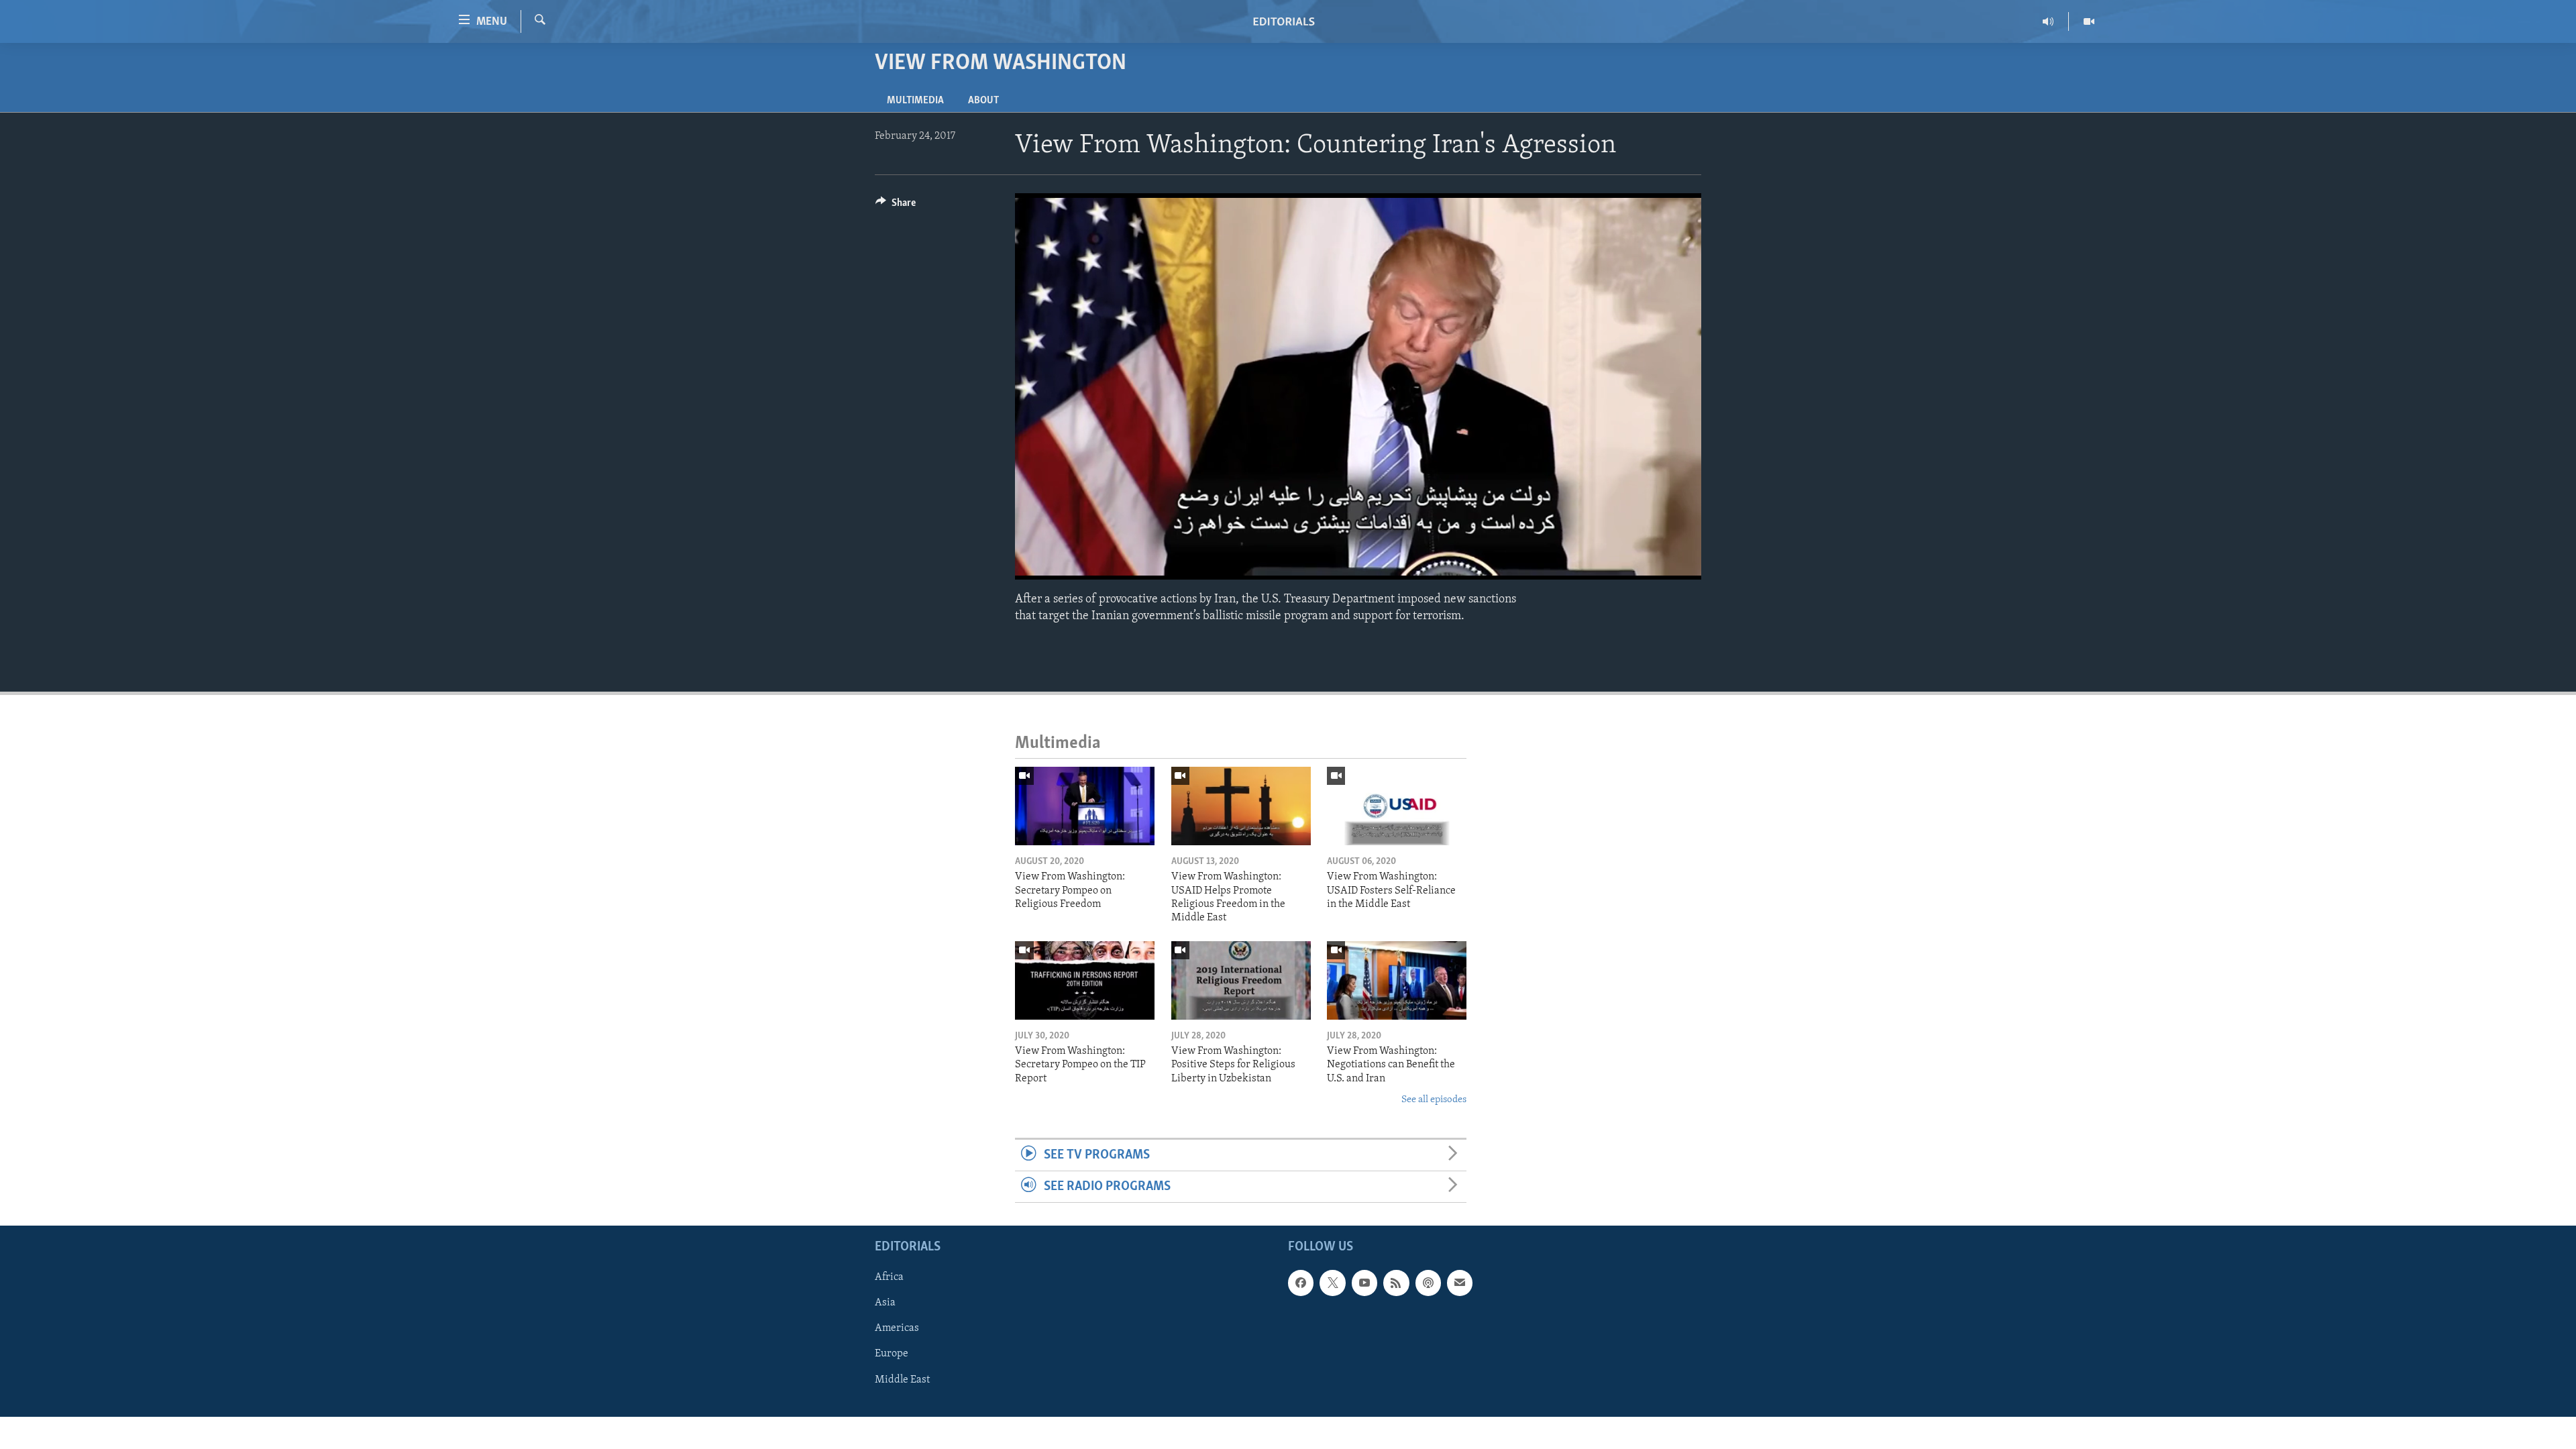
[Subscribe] (1460, 1283)
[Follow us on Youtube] (1364, 1283)
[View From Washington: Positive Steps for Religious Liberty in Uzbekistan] (1241, 980)
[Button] (896, 206)
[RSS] (1396, 1283)
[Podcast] (1428, 1283)
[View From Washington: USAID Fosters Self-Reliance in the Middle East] (1397, 806)
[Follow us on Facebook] (1301, 1283)
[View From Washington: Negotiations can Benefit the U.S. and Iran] (1397, 980)
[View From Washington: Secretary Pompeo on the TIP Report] (1085, 980)
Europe (892, 1354)
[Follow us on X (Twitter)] (1332, 1283)
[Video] (2089, 21)
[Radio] (2048, 21)
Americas (897, 1329)
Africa (889, 1278)
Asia (885, 1303)
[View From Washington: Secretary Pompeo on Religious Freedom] (1085, 806)
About (983, 101)
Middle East (902, 1380)
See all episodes (1434, 1100)
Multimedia (915, 101)
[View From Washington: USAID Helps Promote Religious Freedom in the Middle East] (1241, 806)
